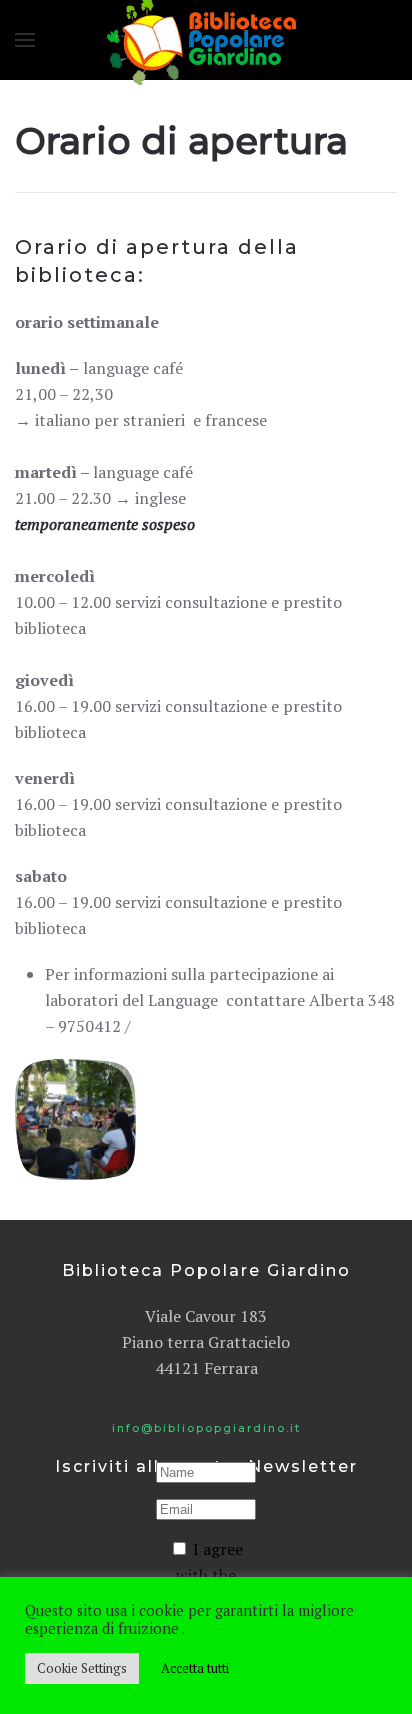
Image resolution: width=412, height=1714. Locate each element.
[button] (25, 40)
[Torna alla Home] (206, 40)
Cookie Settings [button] (82, 1668)
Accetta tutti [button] (195, 1668)
